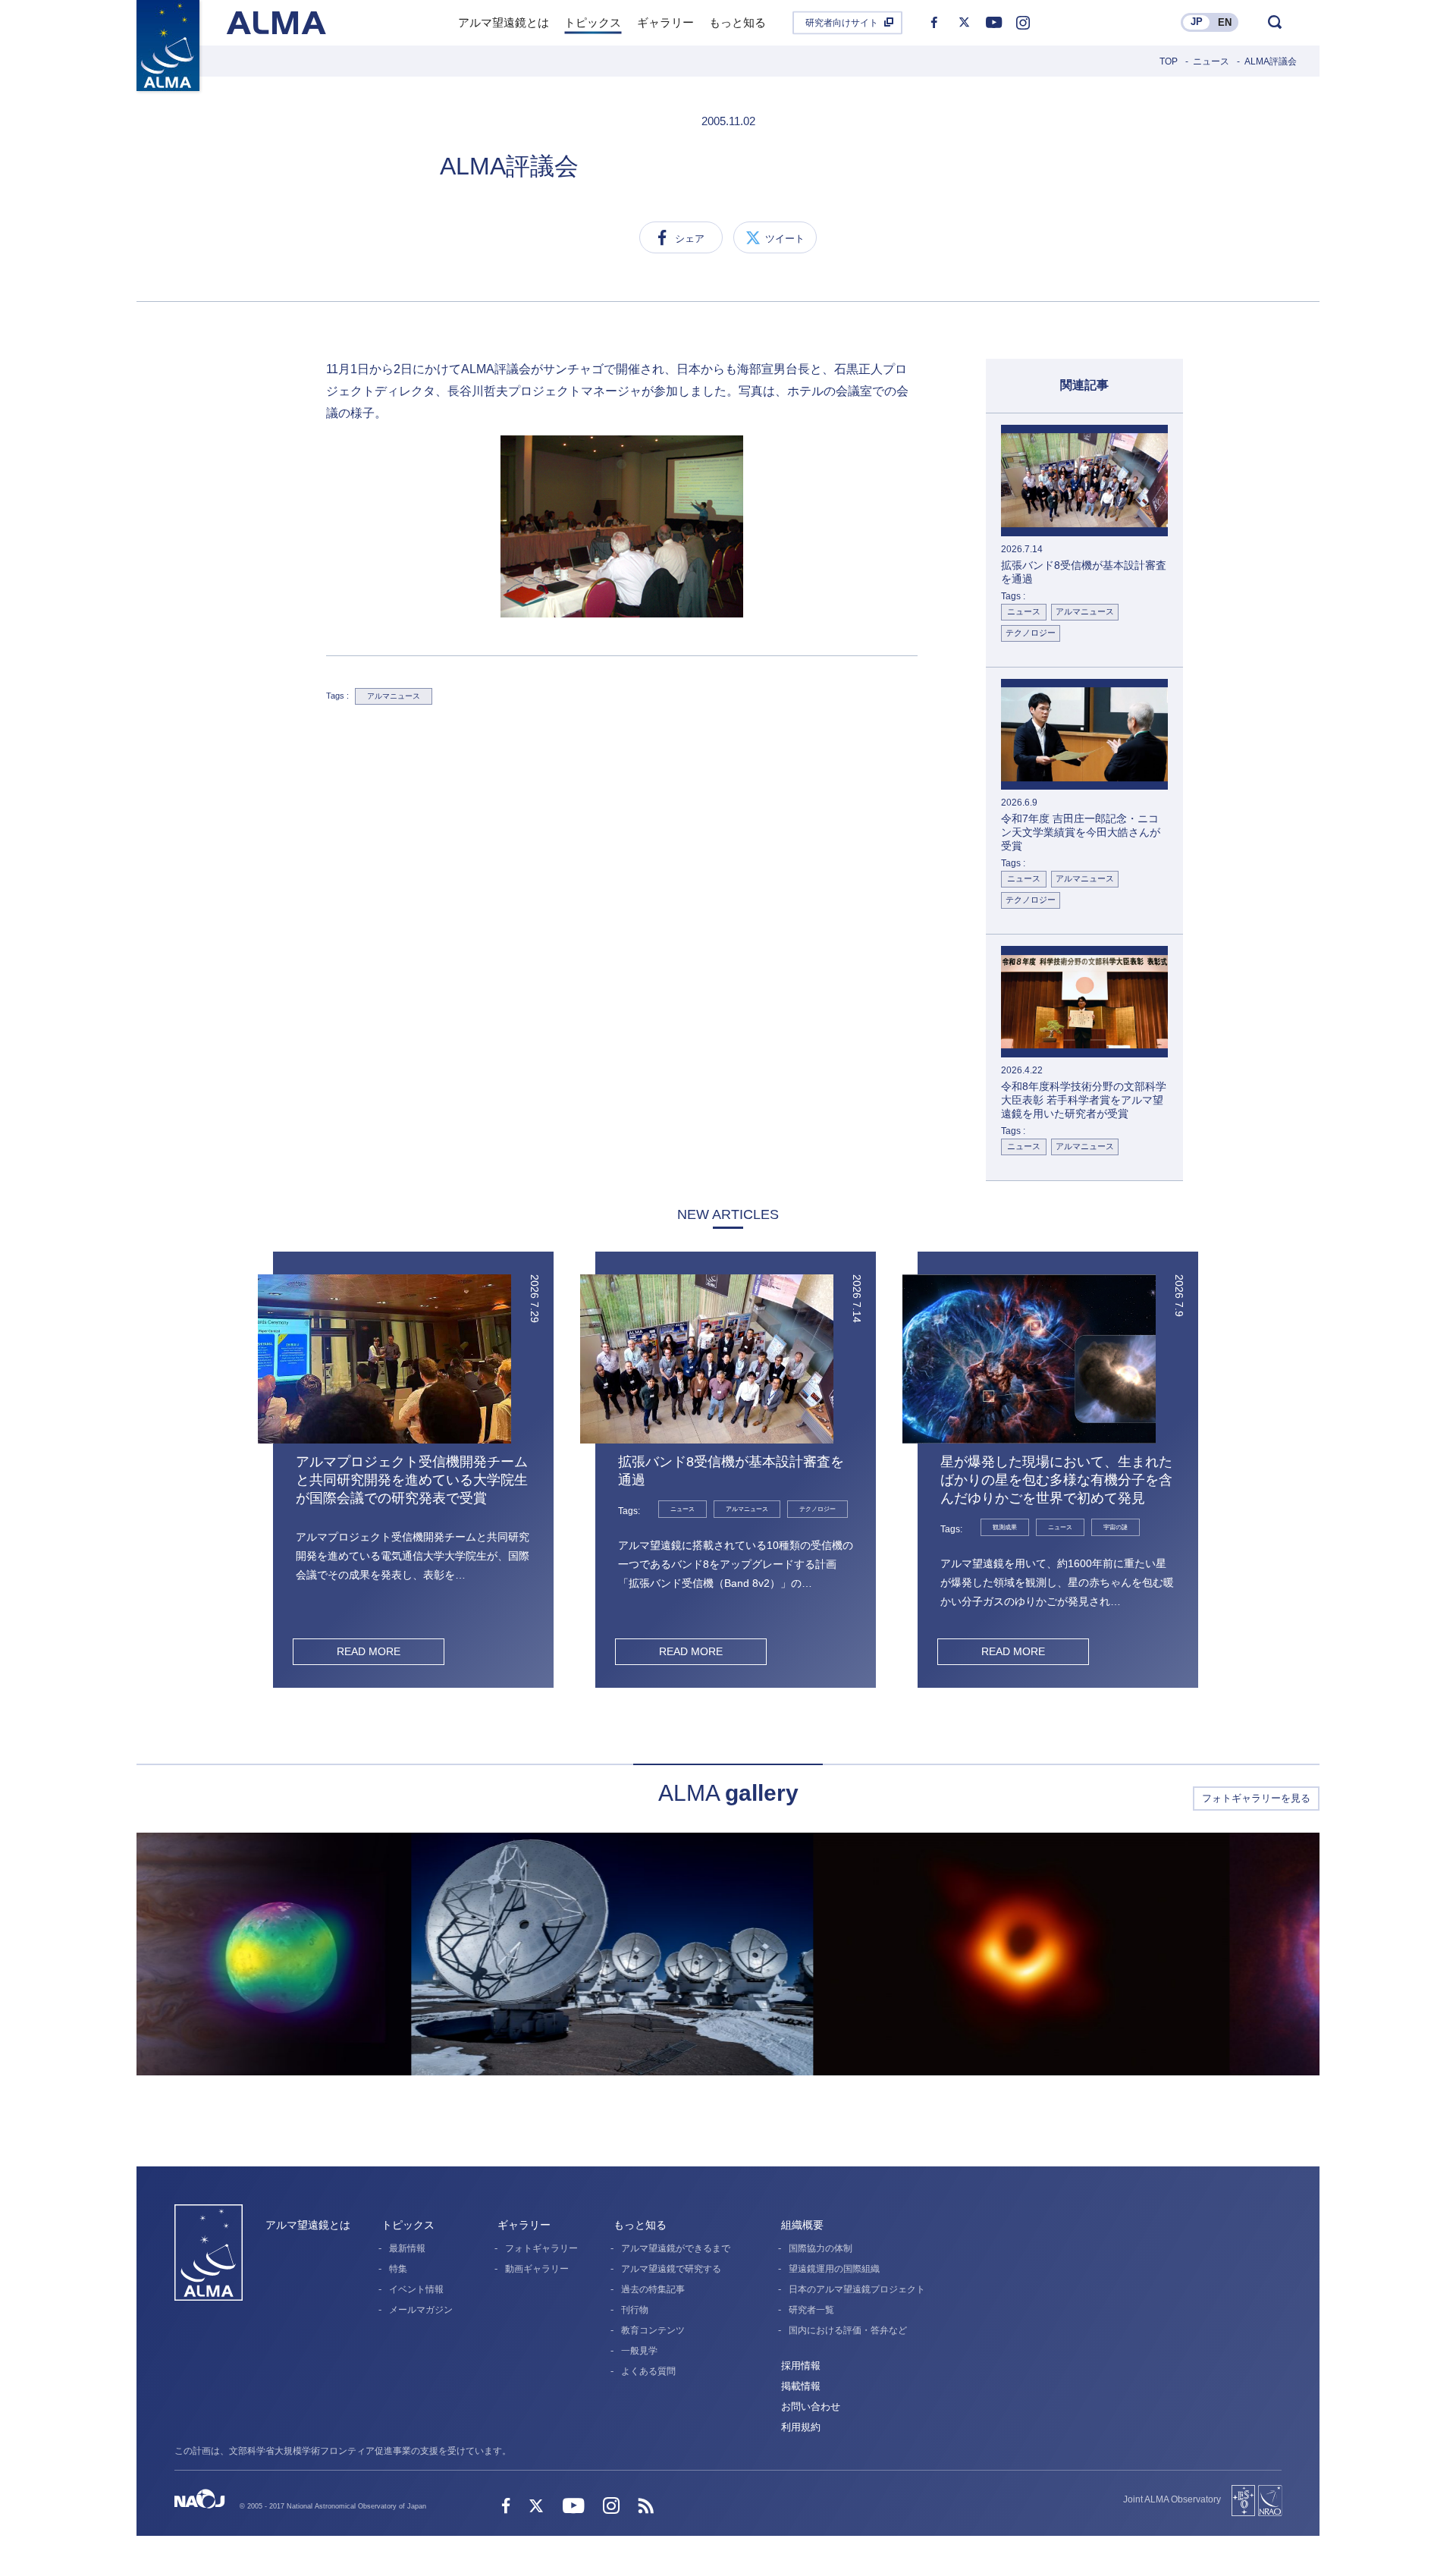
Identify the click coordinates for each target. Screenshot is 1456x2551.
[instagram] (1023, 23)
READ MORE (369, 1651)
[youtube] (993, 23)
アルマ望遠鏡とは (308, 2225)
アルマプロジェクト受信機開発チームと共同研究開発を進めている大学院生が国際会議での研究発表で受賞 (412, 1480)
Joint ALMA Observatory (1172, 2499)
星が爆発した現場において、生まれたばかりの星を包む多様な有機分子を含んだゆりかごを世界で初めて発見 (1056, 1480)
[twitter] (964, 23)
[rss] (646, 2507)
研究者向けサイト (842, 23)
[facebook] (934, 23)
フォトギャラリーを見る (1256, 1798)
